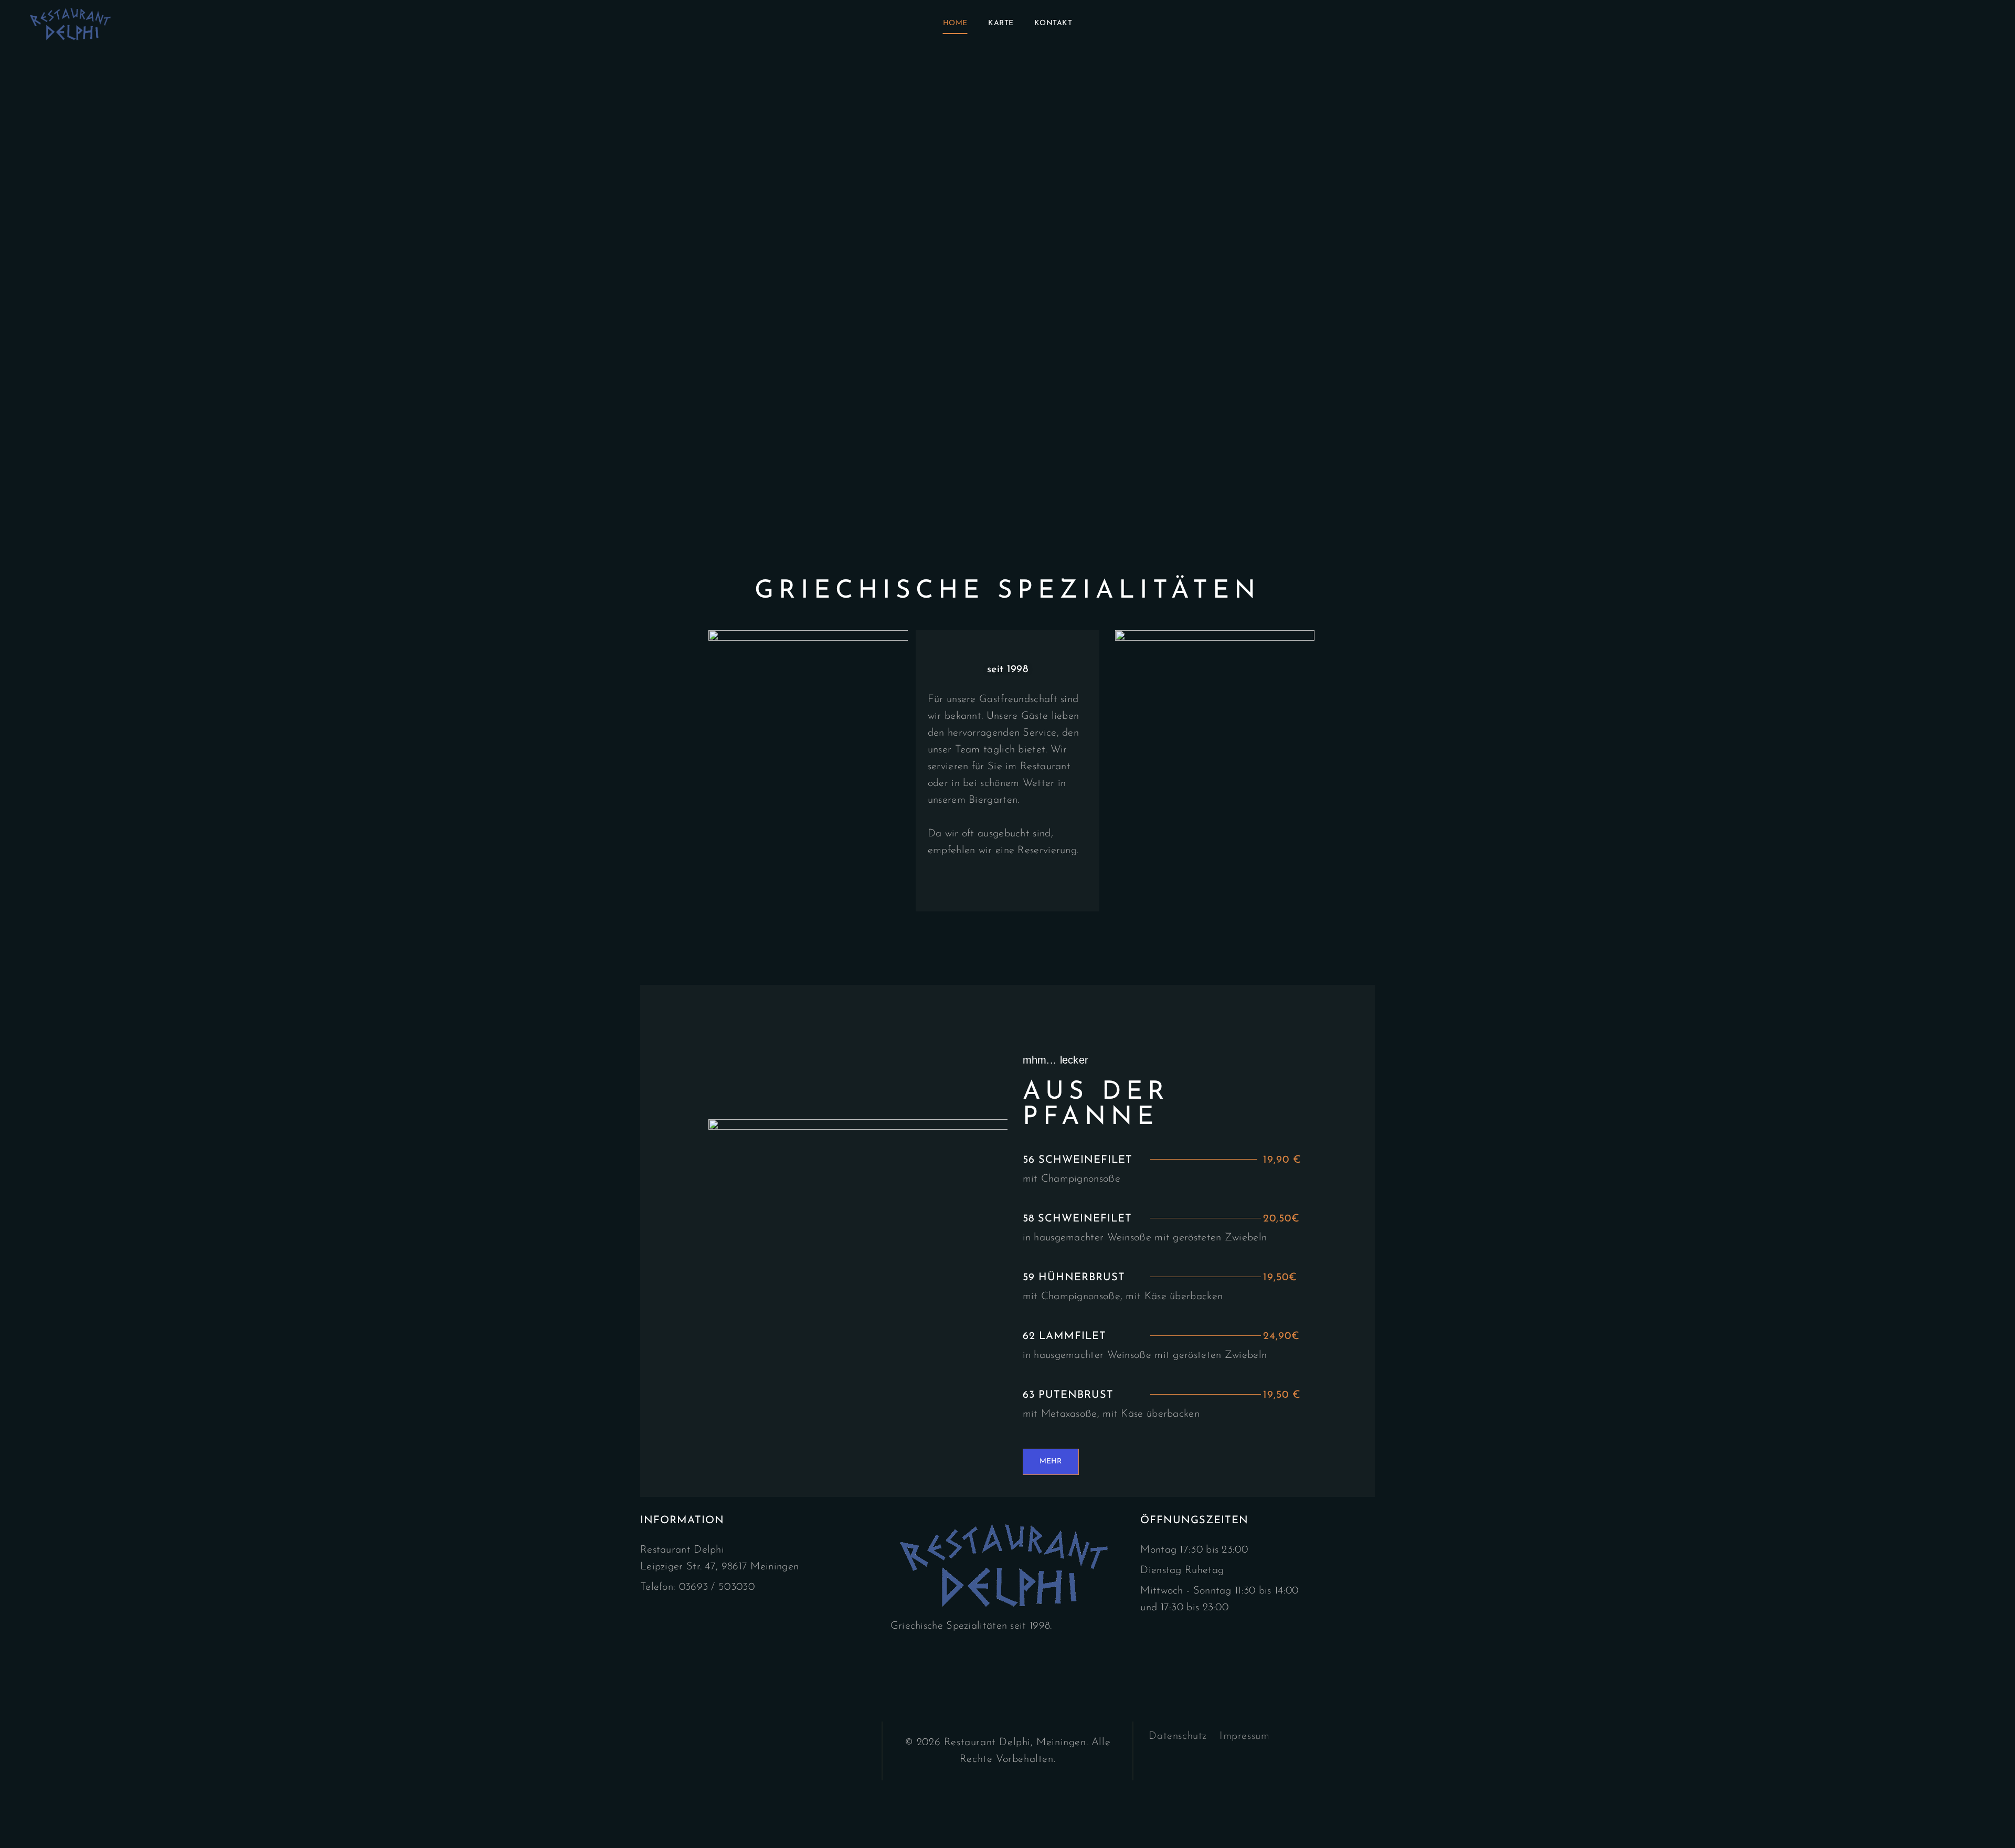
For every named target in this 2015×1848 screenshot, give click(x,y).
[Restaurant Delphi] (72, 24)
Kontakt (1053, 23)
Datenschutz (1178, 1736)
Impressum (1244, 1736)
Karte (1001, 23)
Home (955, 23)
